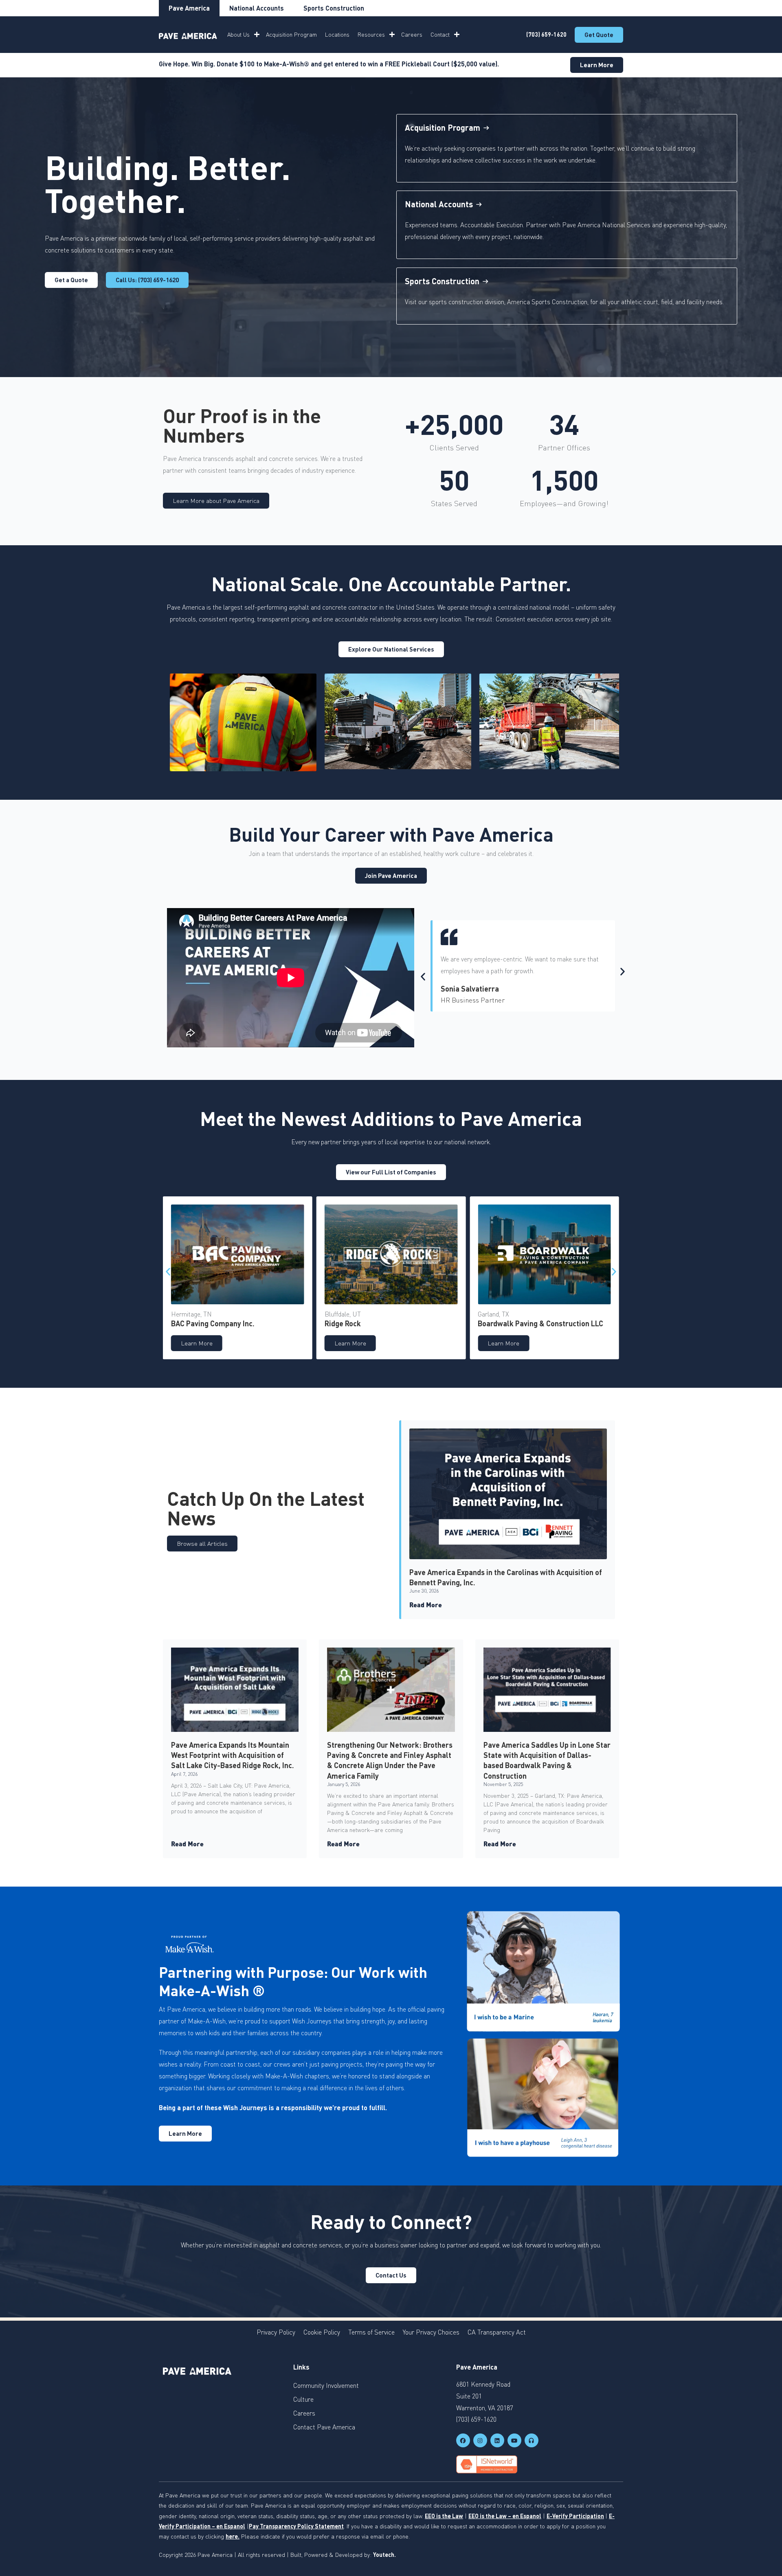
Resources (371, 34)
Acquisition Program (291, 34)
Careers (412, 34)
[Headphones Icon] (532, 2440)
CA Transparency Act (497, 2332)
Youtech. (384, 2555)
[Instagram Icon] (480, 2440)
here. (233, 2536)
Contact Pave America (324, 2427)
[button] (423, 977)
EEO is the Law (444, 2516)
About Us (238, 34)
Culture (303, 2399)
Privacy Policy (276, 2332)
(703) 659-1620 (546, 34)
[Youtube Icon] (514, 2440)
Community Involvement (326, 2385)
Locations (337, 34)
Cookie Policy (322, 2332)
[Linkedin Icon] (497, 2440)
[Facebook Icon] (463, 2440)
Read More (426, 1605)
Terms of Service (371, 2332)
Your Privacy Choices (431, 2332)
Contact (440, 34)
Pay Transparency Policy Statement (296, 2526)
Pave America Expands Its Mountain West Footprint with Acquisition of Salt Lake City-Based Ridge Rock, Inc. (233, 1755)
